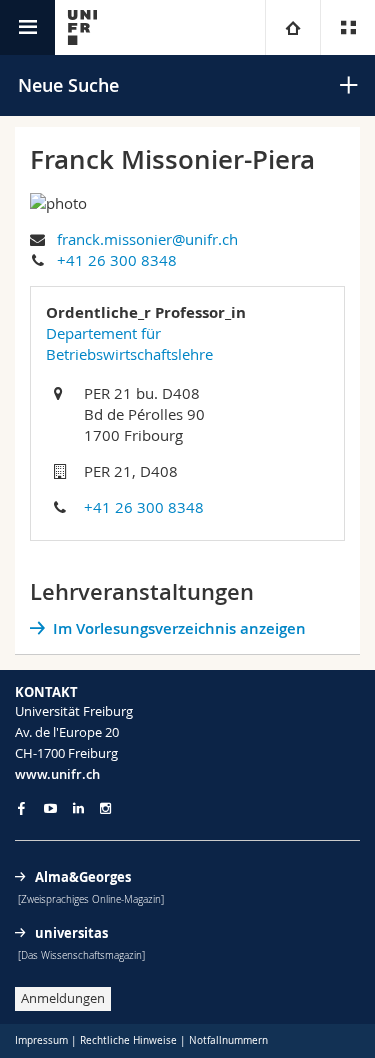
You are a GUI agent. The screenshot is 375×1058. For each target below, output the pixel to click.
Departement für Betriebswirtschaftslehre (129, 343)
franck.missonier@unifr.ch (147, 239)
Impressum (41, 1040)
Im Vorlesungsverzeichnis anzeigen (179, 628)
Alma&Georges (83, 877)
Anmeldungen (63, 998)
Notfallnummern (228, 1040)
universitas (71, 933)
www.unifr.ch (57, 774)
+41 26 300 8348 (117, 260)
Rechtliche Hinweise (128, 1040)
